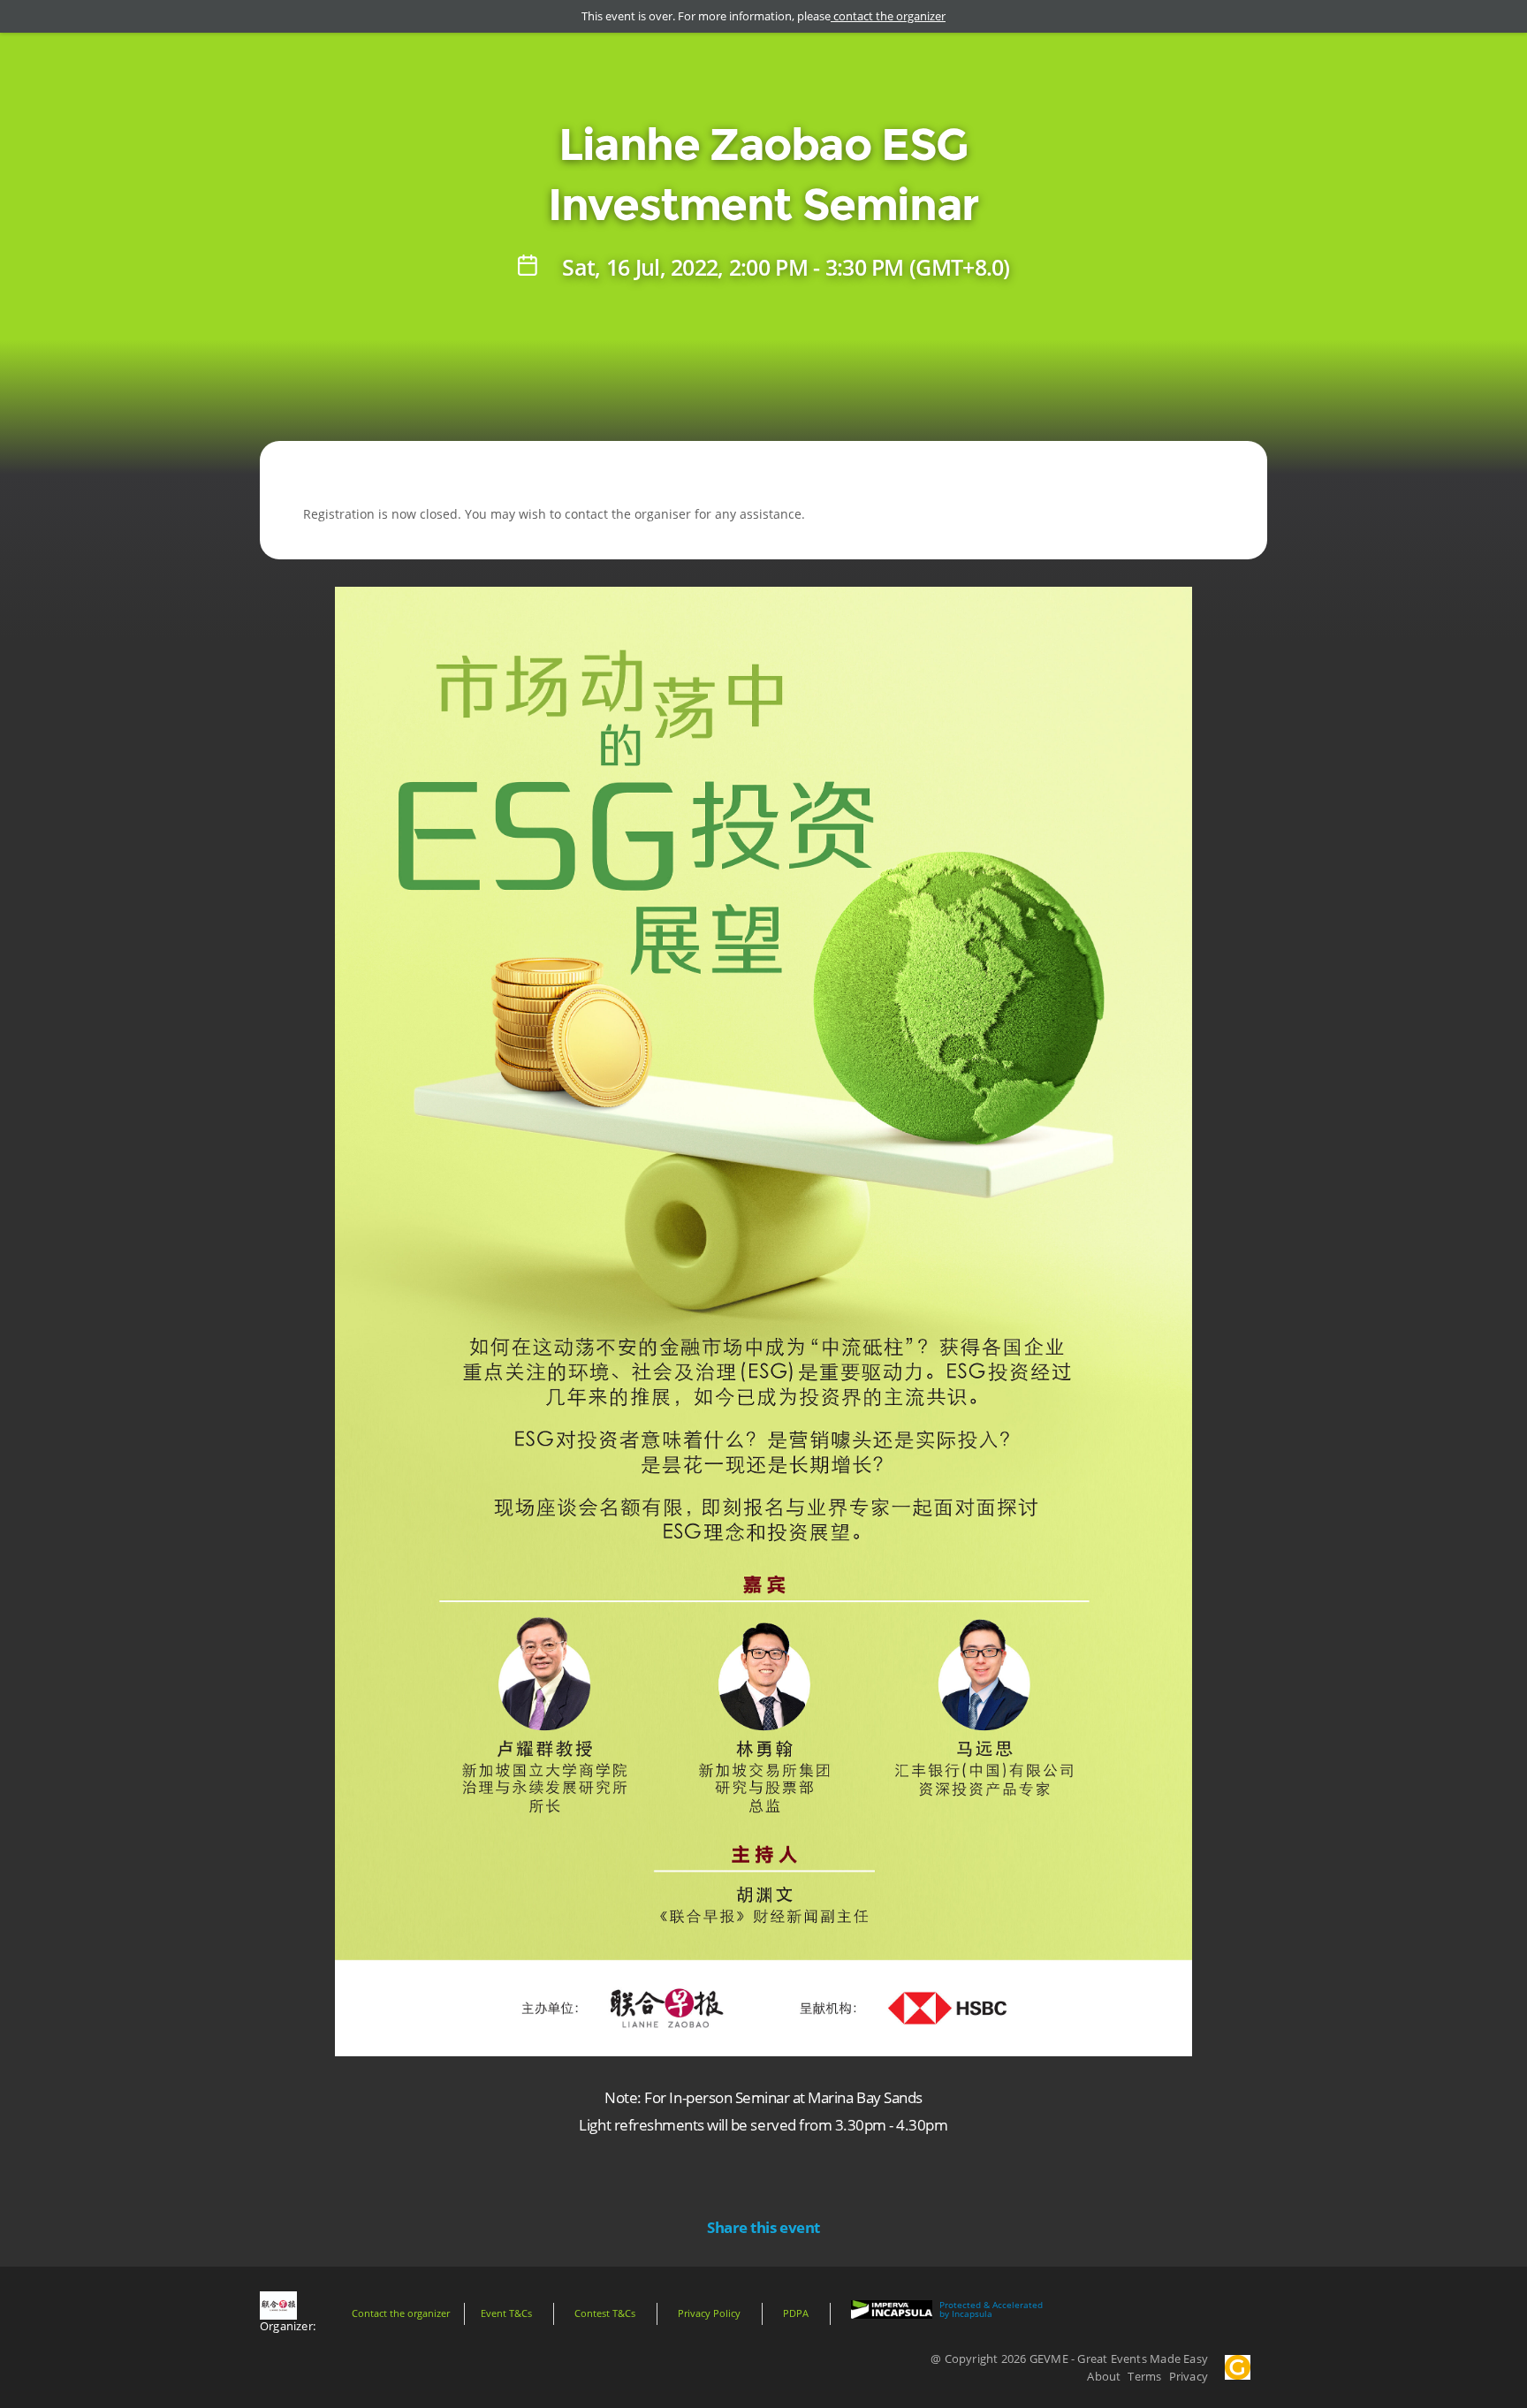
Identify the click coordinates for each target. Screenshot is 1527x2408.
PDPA (796, 2313)
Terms (1144, 2376)
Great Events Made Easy (1143, 2359)
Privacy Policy (709, 2313)
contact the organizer (888, 16)
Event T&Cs (506, 2313)
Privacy (1189, 2376)
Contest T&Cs (605, 2313)
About (1104, 2376)
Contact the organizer (401, 2313)
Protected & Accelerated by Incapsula (991, 2310)
